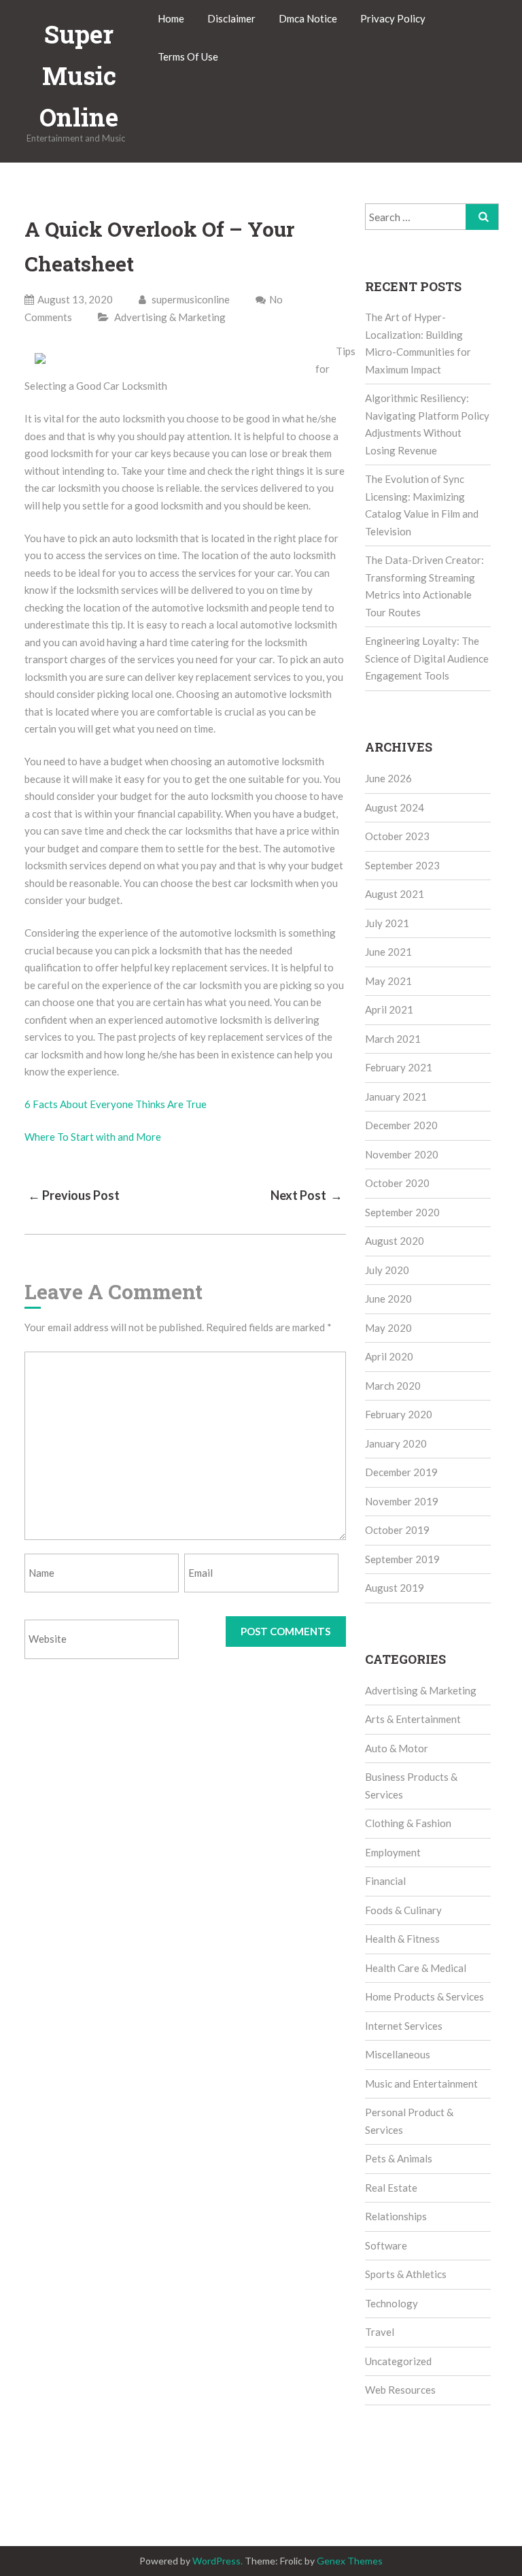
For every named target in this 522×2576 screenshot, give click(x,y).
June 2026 (388, 778)
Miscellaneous (398, 2054)
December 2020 (401, 1125)
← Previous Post (74, 1195)
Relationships (396, 2216)
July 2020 (387, 1270)
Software (386, 2245)
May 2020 (388, 1328)
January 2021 (396, 1097)
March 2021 (393, 1039)
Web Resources (400, 2390)
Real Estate (391, 2188)
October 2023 (397, 836)
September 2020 (402, 1212)
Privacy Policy (393, 18)
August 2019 (395, 1588)
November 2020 (402, 1154)
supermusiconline (190, 299)
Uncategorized (398, 2361)
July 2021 (387, 923)
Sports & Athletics (406, 2274)
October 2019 (397, 1530)
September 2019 (402, 1559)
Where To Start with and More (93, 1137)
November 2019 (402, 1501)
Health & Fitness (402, 1939)
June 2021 (388, 952)
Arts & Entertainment (413, 1719)
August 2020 (395, 1241)
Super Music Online (79, 76)
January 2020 (396, 1443)
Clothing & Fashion (408, 1823)
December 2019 (401, 1472)
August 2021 (395, 894)
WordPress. (217, 2561)
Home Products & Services (424, 1996)
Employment (393, 1852)
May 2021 (388, 981)
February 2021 (399, 1067)
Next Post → (307, 1195)
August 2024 (395, 807)
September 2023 (402, 865)
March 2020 (393, 1386)
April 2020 (389, 1356)
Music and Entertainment (421, 2084)
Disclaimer (231, 18)
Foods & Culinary (403, 1910)
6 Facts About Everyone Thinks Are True (116, 1104)
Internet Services (404, 2026)
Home (171, 18)
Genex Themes (350, 2561)
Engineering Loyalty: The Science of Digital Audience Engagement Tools (427, 658)
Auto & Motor (397, 1748)
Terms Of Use (188, 56)
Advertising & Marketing (170, 317)
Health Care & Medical (416, 1968)
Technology (391, 2303)
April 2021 (389, 1009)
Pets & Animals (399, 2158)
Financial (385, 1881)
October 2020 (397, 1183)
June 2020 (388, 1299)
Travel (380, 2332)
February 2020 (399, 1414)
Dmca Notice (308, 18)
